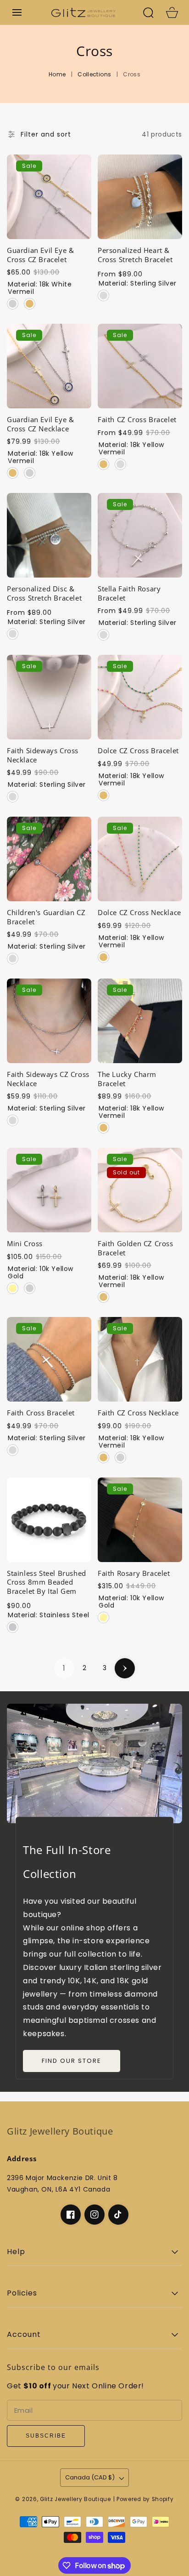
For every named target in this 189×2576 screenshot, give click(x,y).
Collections (94, 74)
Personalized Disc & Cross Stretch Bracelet (44, 593)
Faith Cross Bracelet (41, 1413)
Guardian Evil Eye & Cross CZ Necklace (40, 424)
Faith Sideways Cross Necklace (43, 755)
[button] (17, 12)
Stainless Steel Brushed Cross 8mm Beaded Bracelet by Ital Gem (47, 1582)
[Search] (148, 12)
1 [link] (64, 1668)
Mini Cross (25, 1244)
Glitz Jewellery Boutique (75, 2499)
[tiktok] (118, 2215)
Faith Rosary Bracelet (134, 1573)
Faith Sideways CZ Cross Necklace (48, 1079)
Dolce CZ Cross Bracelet (138, 751)
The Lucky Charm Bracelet (127, 1079)
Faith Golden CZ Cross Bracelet (136, 1248)
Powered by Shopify (145, 2499)
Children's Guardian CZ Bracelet (46, 917)
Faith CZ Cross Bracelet (137, 420)
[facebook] (71, 2215)
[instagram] (94, 2215)
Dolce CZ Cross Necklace (139, 913)
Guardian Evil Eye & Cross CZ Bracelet (40, 255)
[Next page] (125, 1668)
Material (40, 288)
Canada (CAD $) (90, 2477)
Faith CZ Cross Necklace (138, 1413)
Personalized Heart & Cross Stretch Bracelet (135, 255)
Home (57, 74)
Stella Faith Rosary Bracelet (129, 593)
